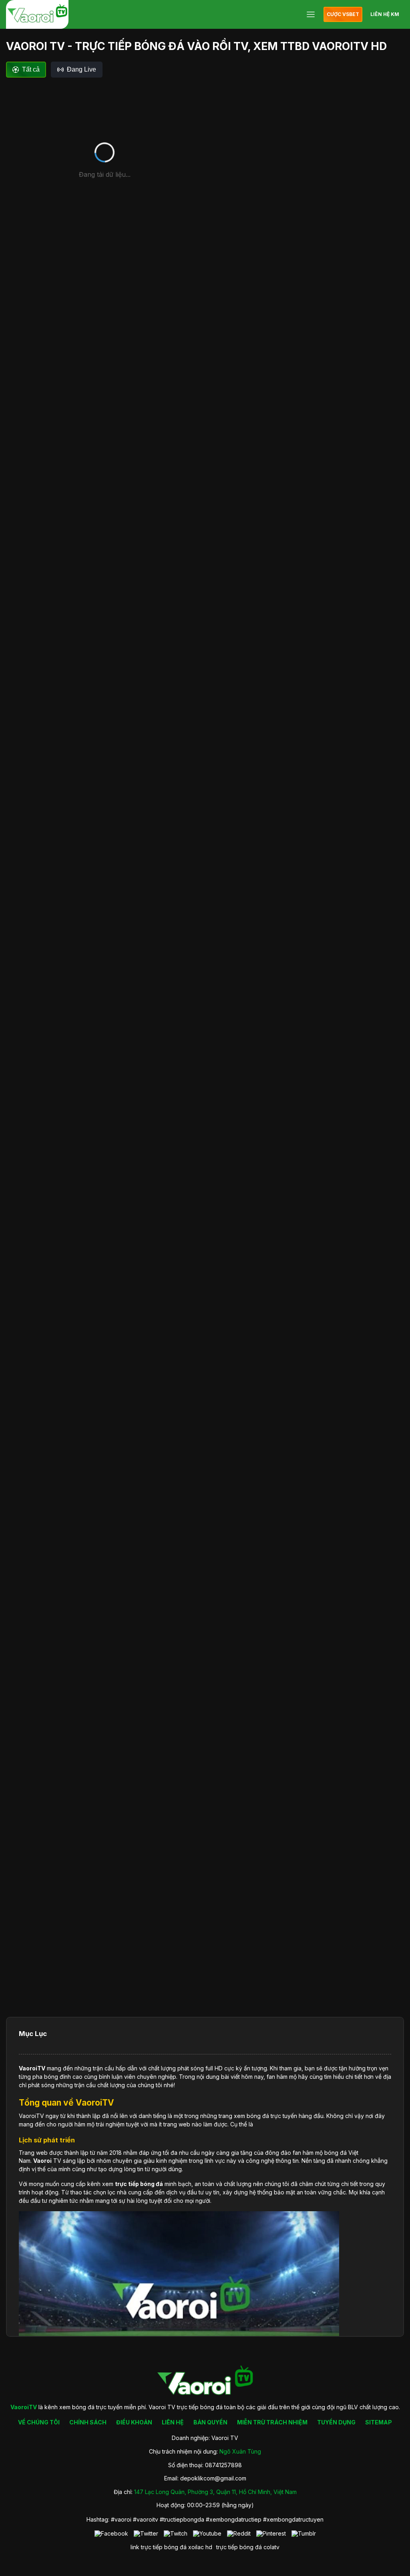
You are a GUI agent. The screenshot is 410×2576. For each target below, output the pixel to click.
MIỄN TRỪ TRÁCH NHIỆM (272, 2422)
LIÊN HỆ (173, 2422)
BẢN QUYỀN (210, 2422)
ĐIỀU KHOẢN (134, 2422)
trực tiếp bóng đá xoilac (172, 2547)
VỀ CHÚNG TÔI (39, 2422)
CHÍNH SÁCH (88, 2422)
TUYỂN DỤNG (336, 2422)
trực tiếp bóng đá (239, 2547)
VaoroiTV (32, 2068)
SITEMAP (379, 2422)
